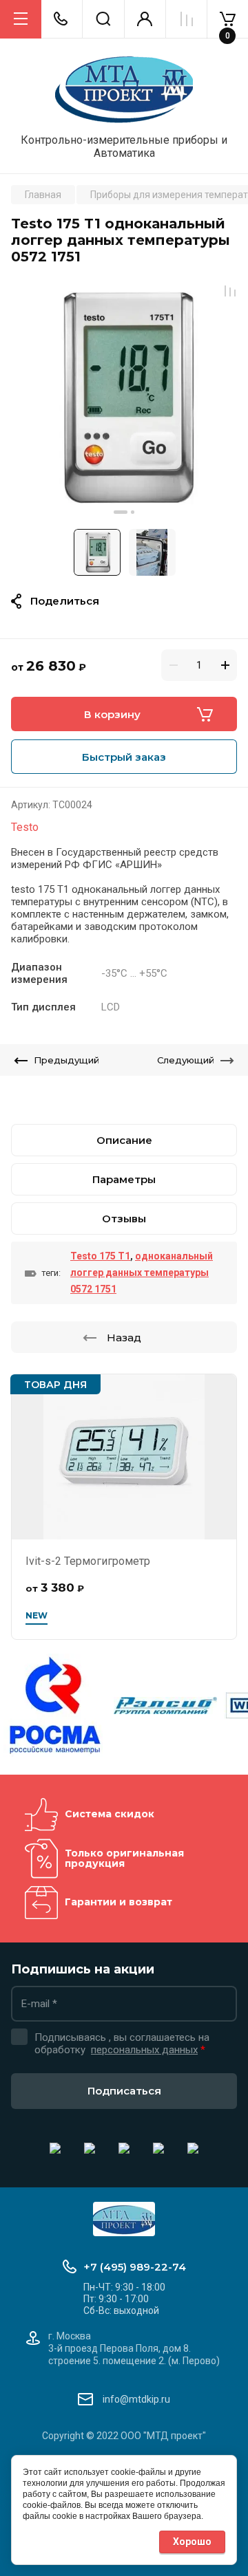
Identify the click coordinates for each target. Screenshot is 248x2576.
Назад (124, 1338)
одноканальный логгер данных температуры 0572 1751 (142, 1273)
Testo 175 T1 (100, 1256)
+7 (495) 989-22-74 (135, 2267)
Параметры (124, 1179)
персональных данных (144, 2050)
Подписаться (124, 2091)
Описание (124, 1140)
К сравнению (230, 291)
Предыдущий (66, 1060)
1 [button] (121, 512)
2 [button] (133, 512)
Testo (25, 827)
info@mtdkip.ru (136, 2399)
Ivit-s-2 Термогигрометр (88, 1561)
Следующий (186, 1060)
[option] (124, 397)
